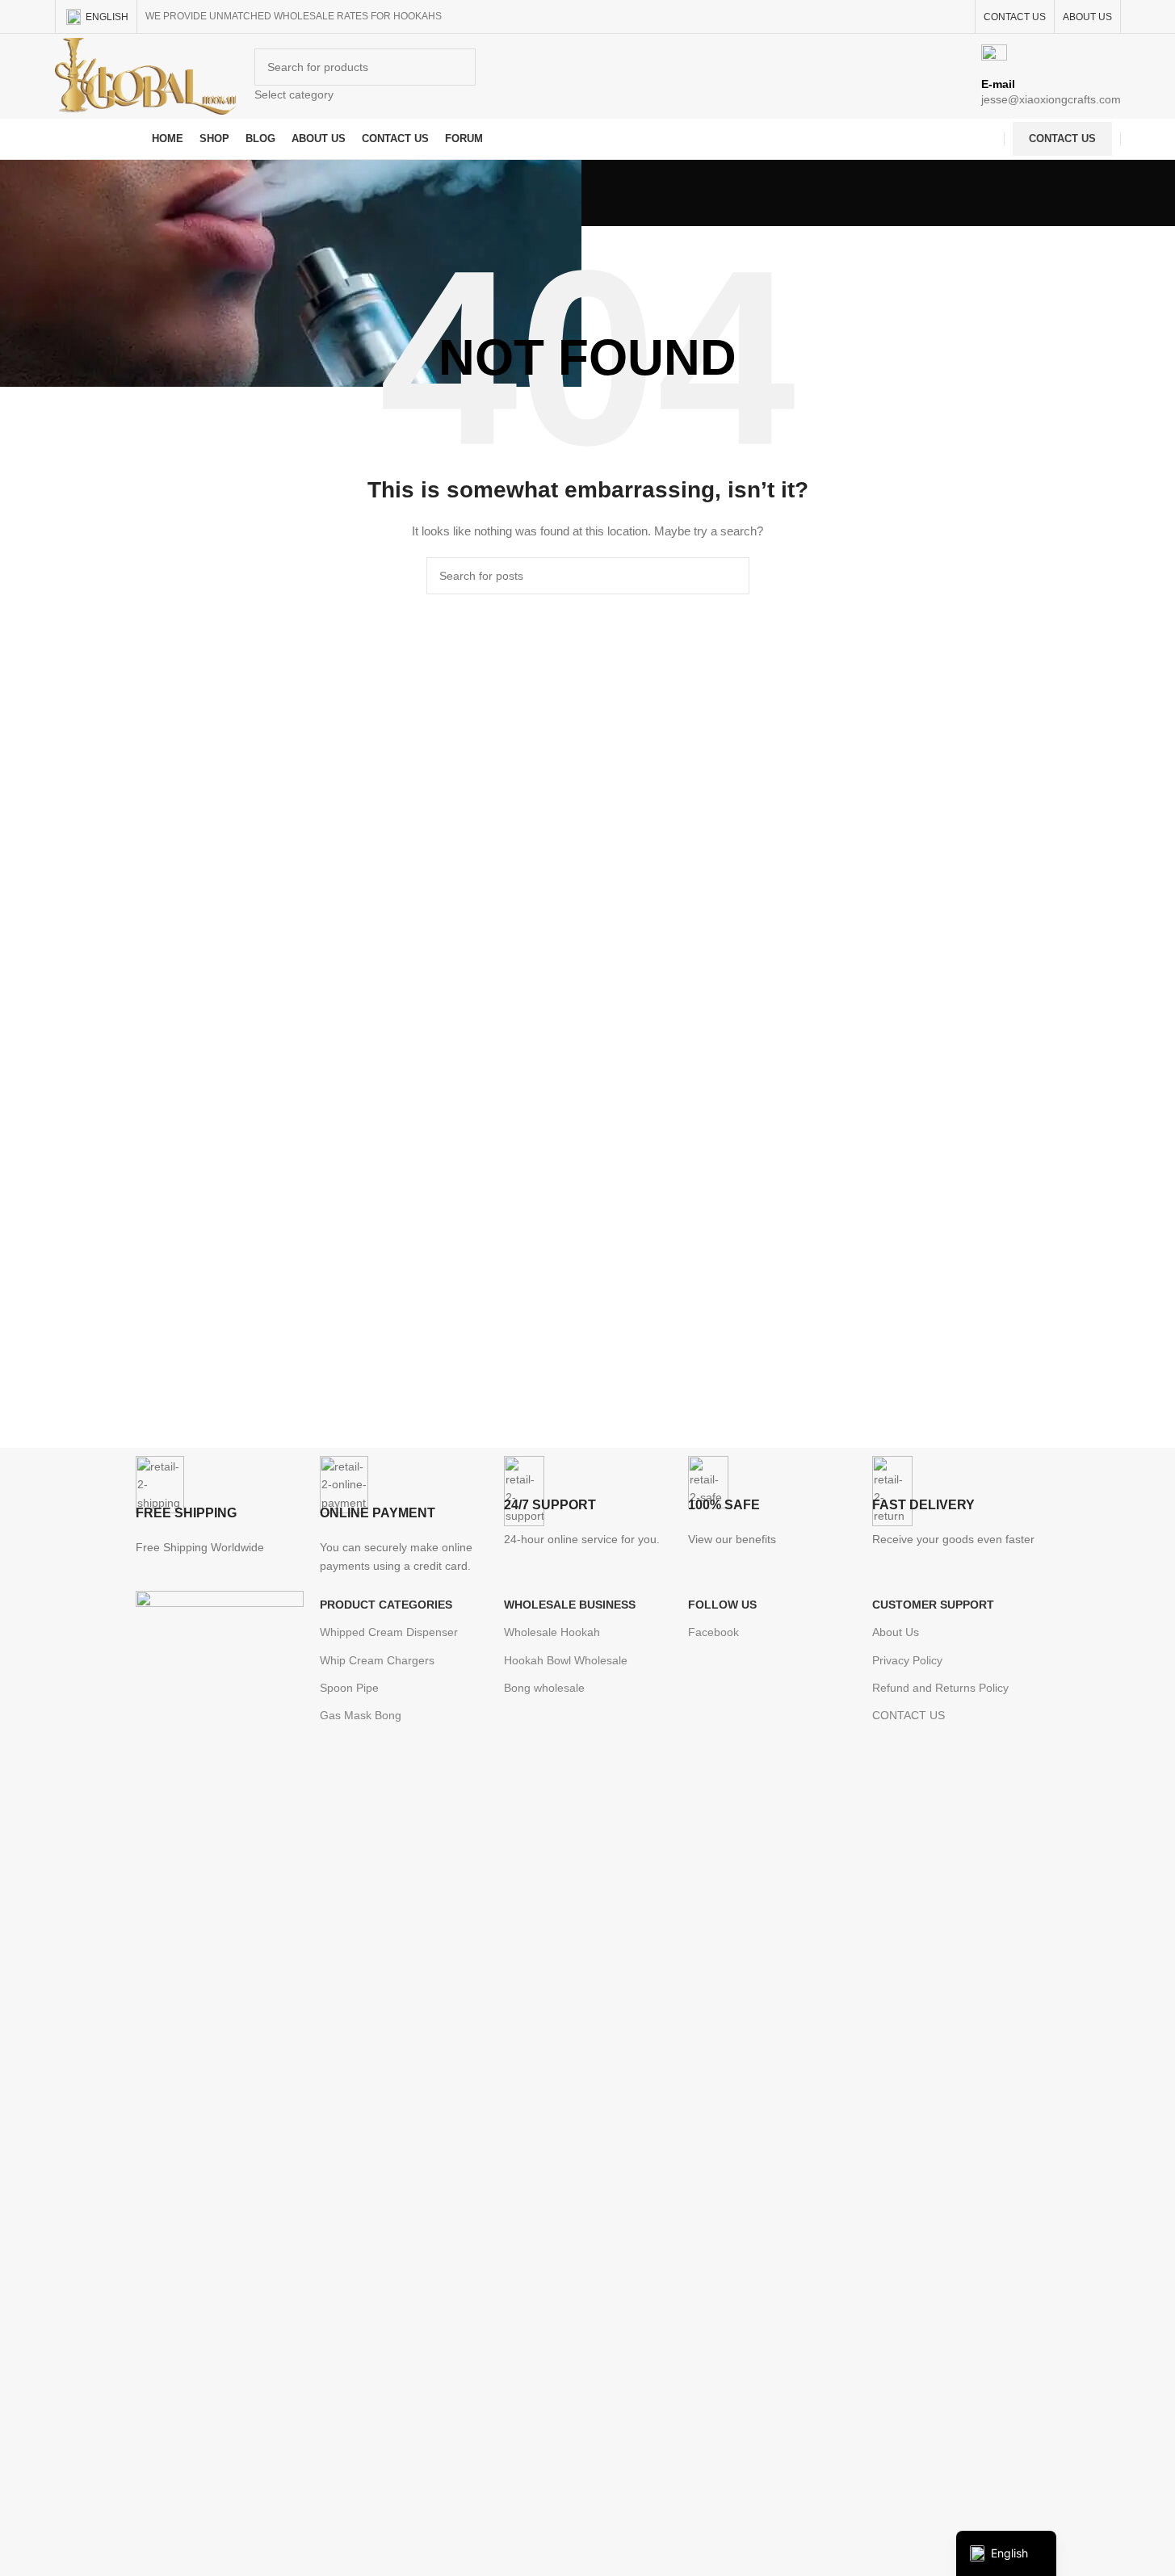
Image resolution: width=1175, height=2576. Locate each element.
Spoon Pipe (349, 1688)
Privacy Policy (907, 1660)
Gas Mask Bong (361, 1715)
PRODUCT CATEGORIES (386, 1605)
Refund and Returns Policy (940, 1688)
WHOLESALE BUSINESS (570, 1605)
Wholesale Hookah (552, 1632)
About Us (896, 1632)
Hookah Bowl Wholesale (566, 1660)
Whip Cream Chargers (377, 1660)
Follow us (722, 1605)
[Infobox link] (587, 80)
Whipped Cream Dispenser (389, 1632)
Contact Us (1062, 138)
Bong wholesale (544, 1688)
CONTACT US (909, 1715)
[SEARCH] (731, 576)
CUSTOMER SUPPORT (933, 1605)
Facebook (713, 1632)
